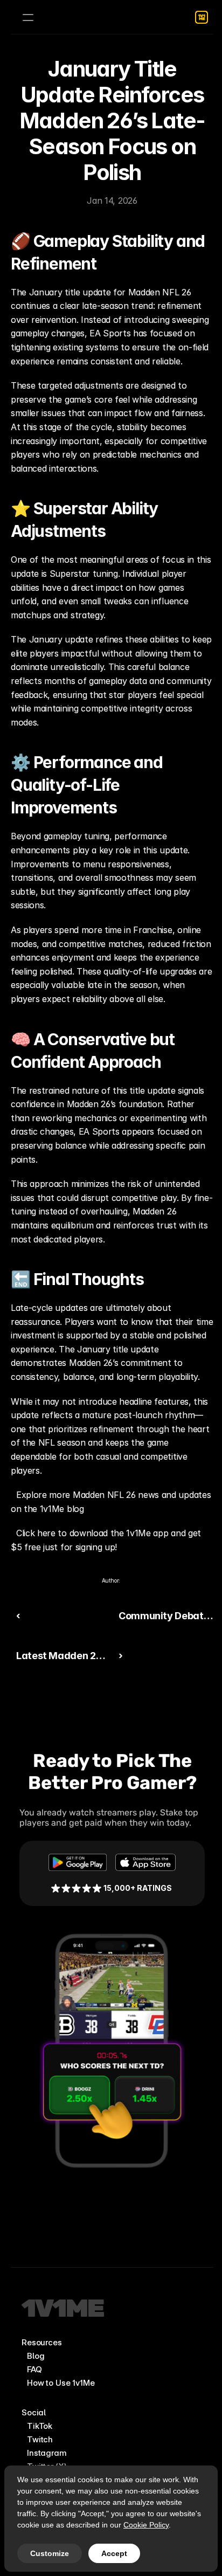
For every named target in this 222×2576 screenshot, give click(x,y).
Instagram (47, 2453)
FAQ (34, 2369)
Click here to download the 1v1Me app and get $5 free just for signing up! (107, 1540)
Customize (50, 2553)
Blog (36, 2356)
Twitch (40, 2439)
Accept (114, 2553)
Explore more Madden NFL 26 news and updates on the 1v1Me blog (112, 1502)
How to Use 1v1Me (61, 2383)
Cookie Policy (146, 2525)
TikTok (40, 2426)
